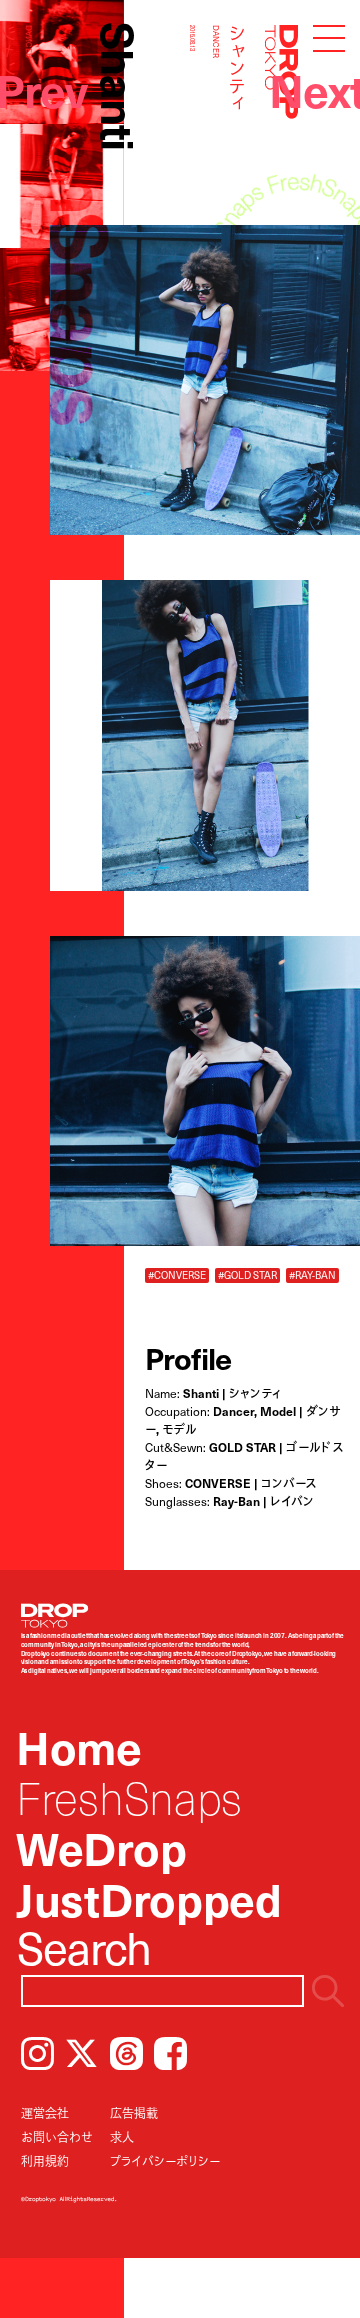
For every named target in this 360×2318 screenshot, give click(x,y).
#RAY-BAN (312, 1275)
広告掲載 (134, 2113)
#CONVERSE (177, 1275)
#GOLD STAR (247, 1275)
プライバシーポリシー (165, 2161)
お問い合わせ (57, 2137)
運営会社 (45, 2113)
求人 (122, 2137)
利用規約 (45, 2161)
